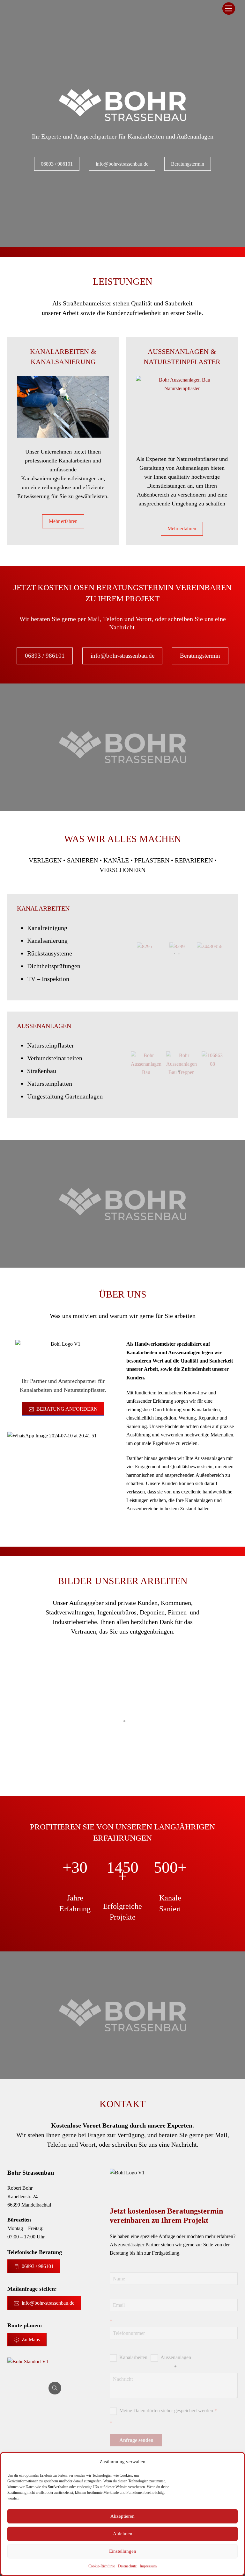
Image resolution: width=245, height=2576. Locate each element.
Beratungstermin (188, 164)
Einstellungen (123, 2551)
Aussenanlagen (176, 2357)
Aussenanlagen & (182, 351)
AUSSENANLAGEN (44, 1026)
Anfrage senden (136, 2440)
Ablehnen (123, 2534)
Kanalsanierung (63, 362)
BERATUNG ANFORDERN (67, 1409)
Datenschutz (127, 2566)
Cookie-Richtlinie (102, 2566)
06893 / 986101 (57, 164)
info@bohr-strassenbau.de (122, 164)
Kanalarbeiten (43, 908)
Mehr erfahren (63, 521)
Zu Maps (31, 2340)
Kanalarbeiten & (63, 351)
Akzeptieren (122, 2516)
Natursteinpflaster (182, 362)
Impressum (148, 2566)
